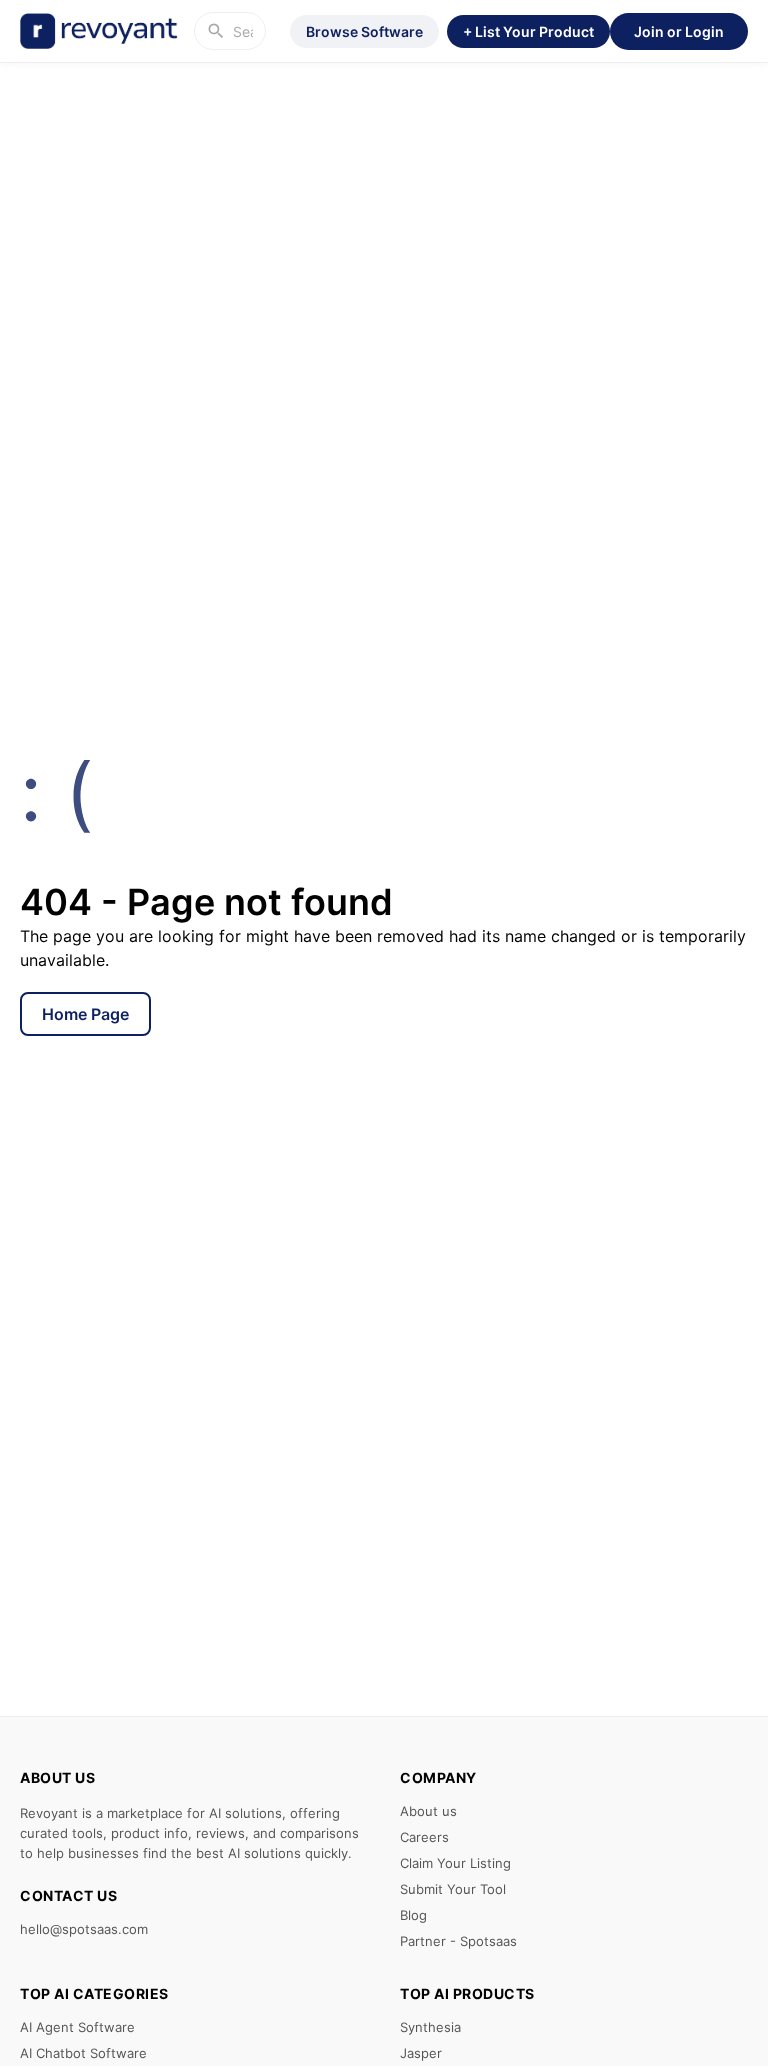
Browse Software (364, 31)
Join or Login (679, 31)
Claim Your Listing (455, 1863)
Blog (413, 1915)
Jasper (421, 2053)
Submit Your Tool (453, 1889)
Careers (424, 1837)
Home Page (85, 1014)
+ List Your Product (528, 31)
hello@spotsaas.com (84, 1929)
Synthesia (430, 2027)
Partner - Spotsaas (458, 1941)
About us (428, 1811)
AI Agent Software (77, 2027)
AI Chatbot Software (83, 2053)
